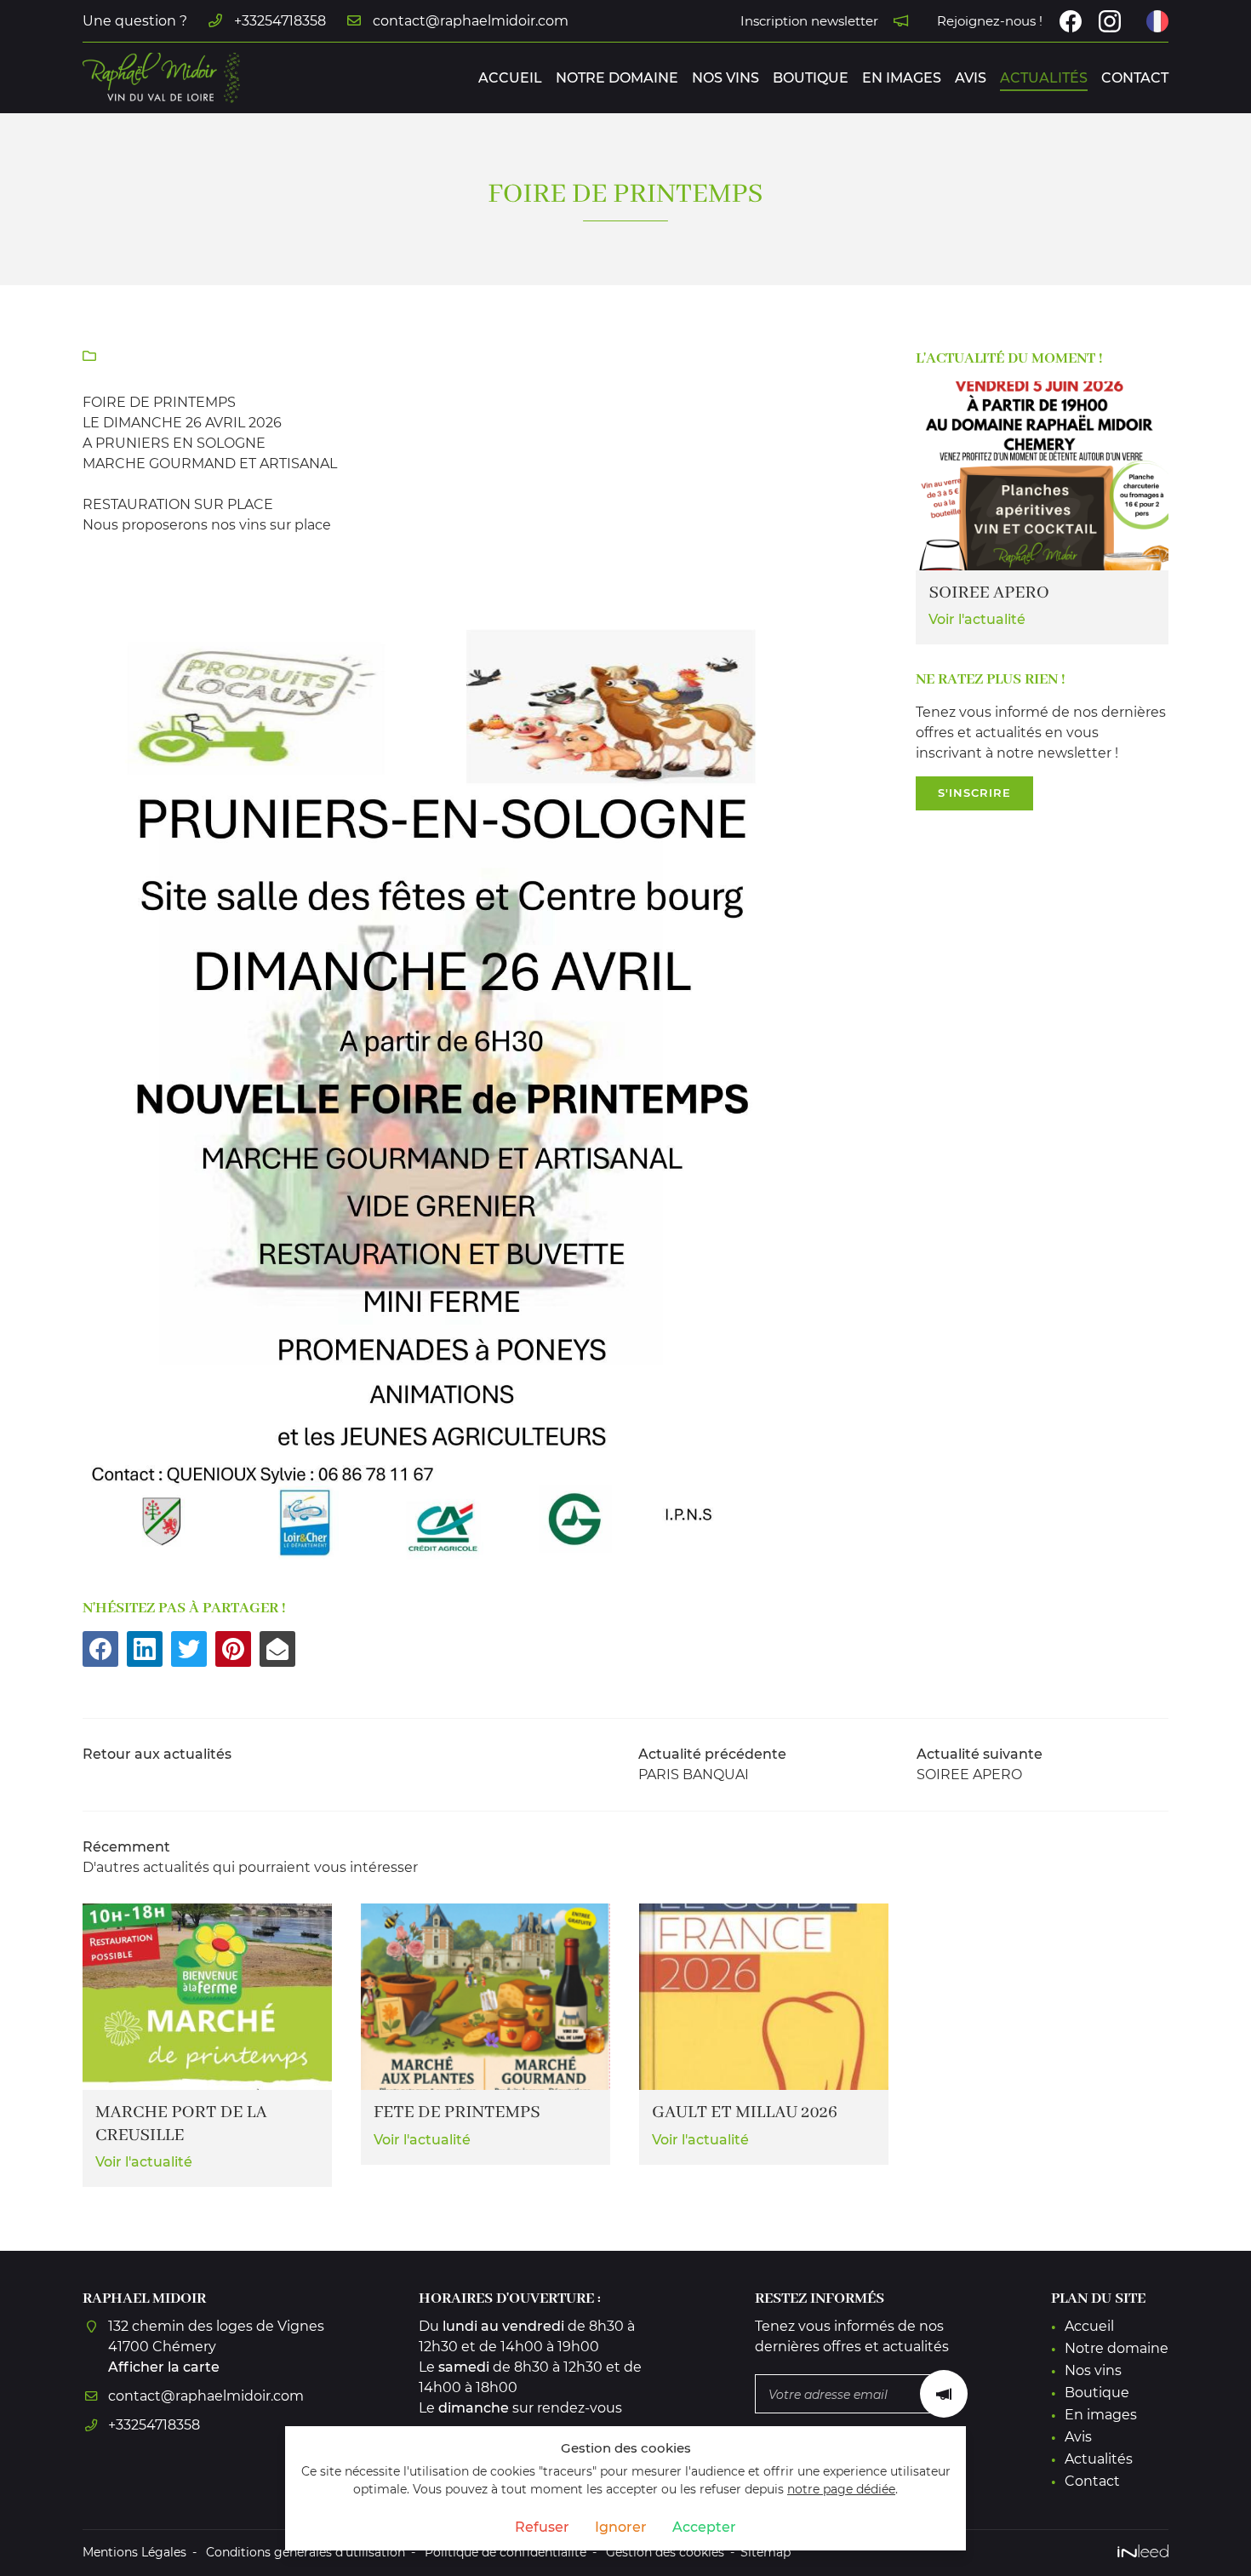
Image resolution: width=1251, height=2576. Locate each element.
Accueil (510, 78)
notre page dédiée (841, 2489)
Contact (1135, 78)
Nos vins (725, 78)
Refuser (542, 2527)
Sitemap (765, 2552)
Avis (971, 78)
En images (902, 78)
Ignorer (621, 2527)
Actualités (1044, 78)
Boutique (811, 78)
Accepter (704, 2527)
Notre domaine (617, 78)
